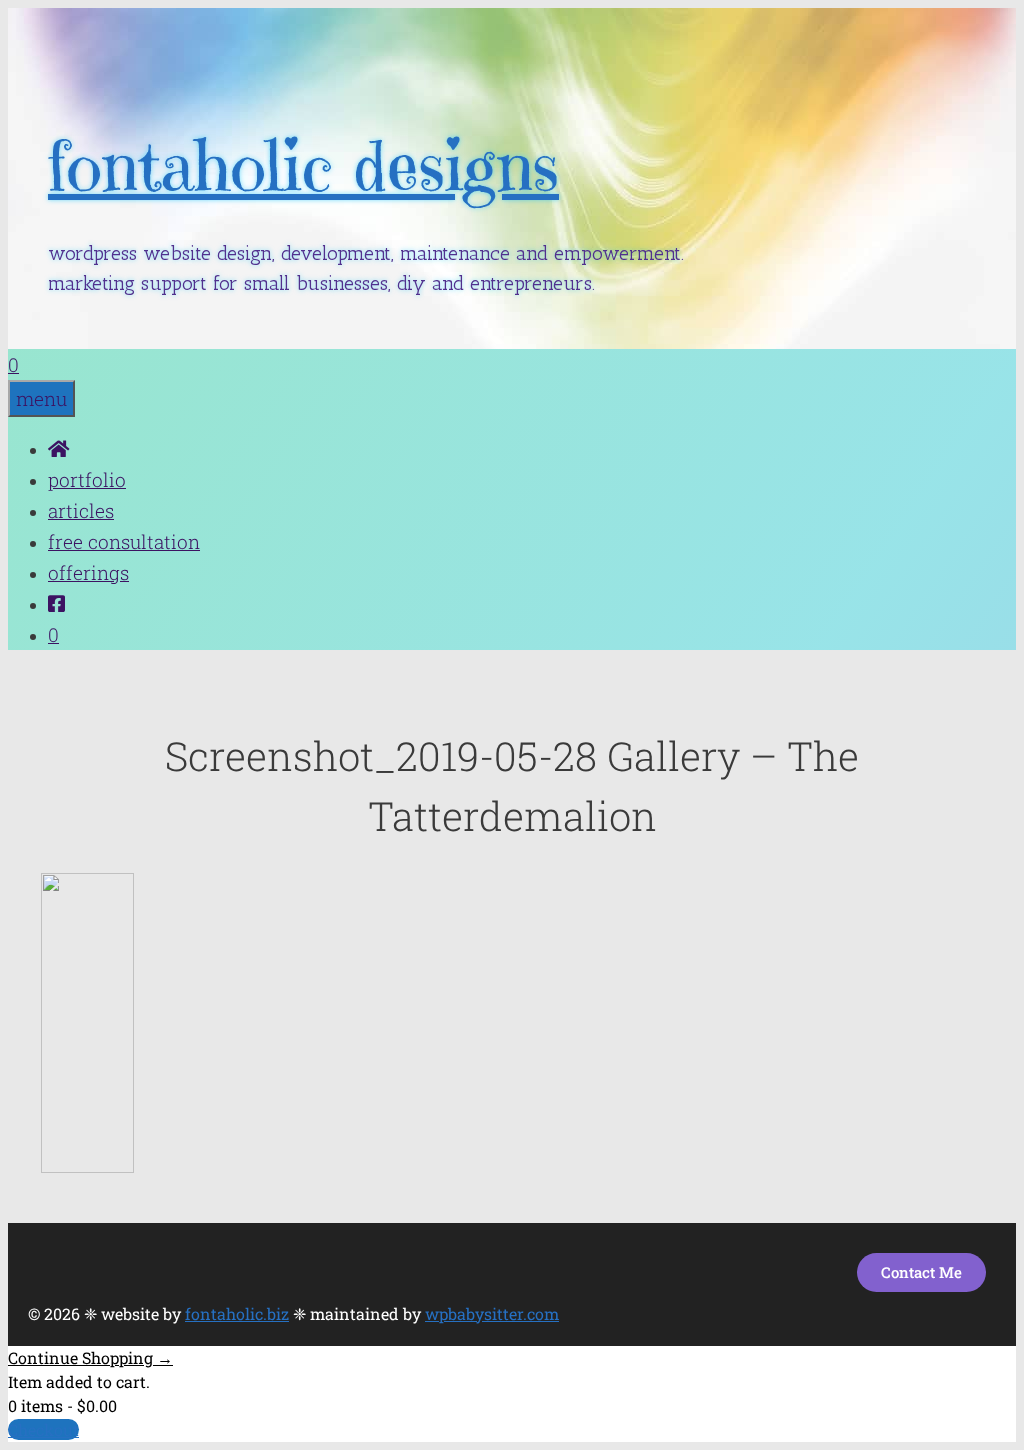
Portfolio (87, 479)
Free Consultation (124, 541)
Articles (81, 510)
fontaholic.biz (237, 1313)
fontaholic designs (303, 166)
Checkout (43, 1429)
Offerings (88, 572)
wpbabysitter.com (492, 1313)
